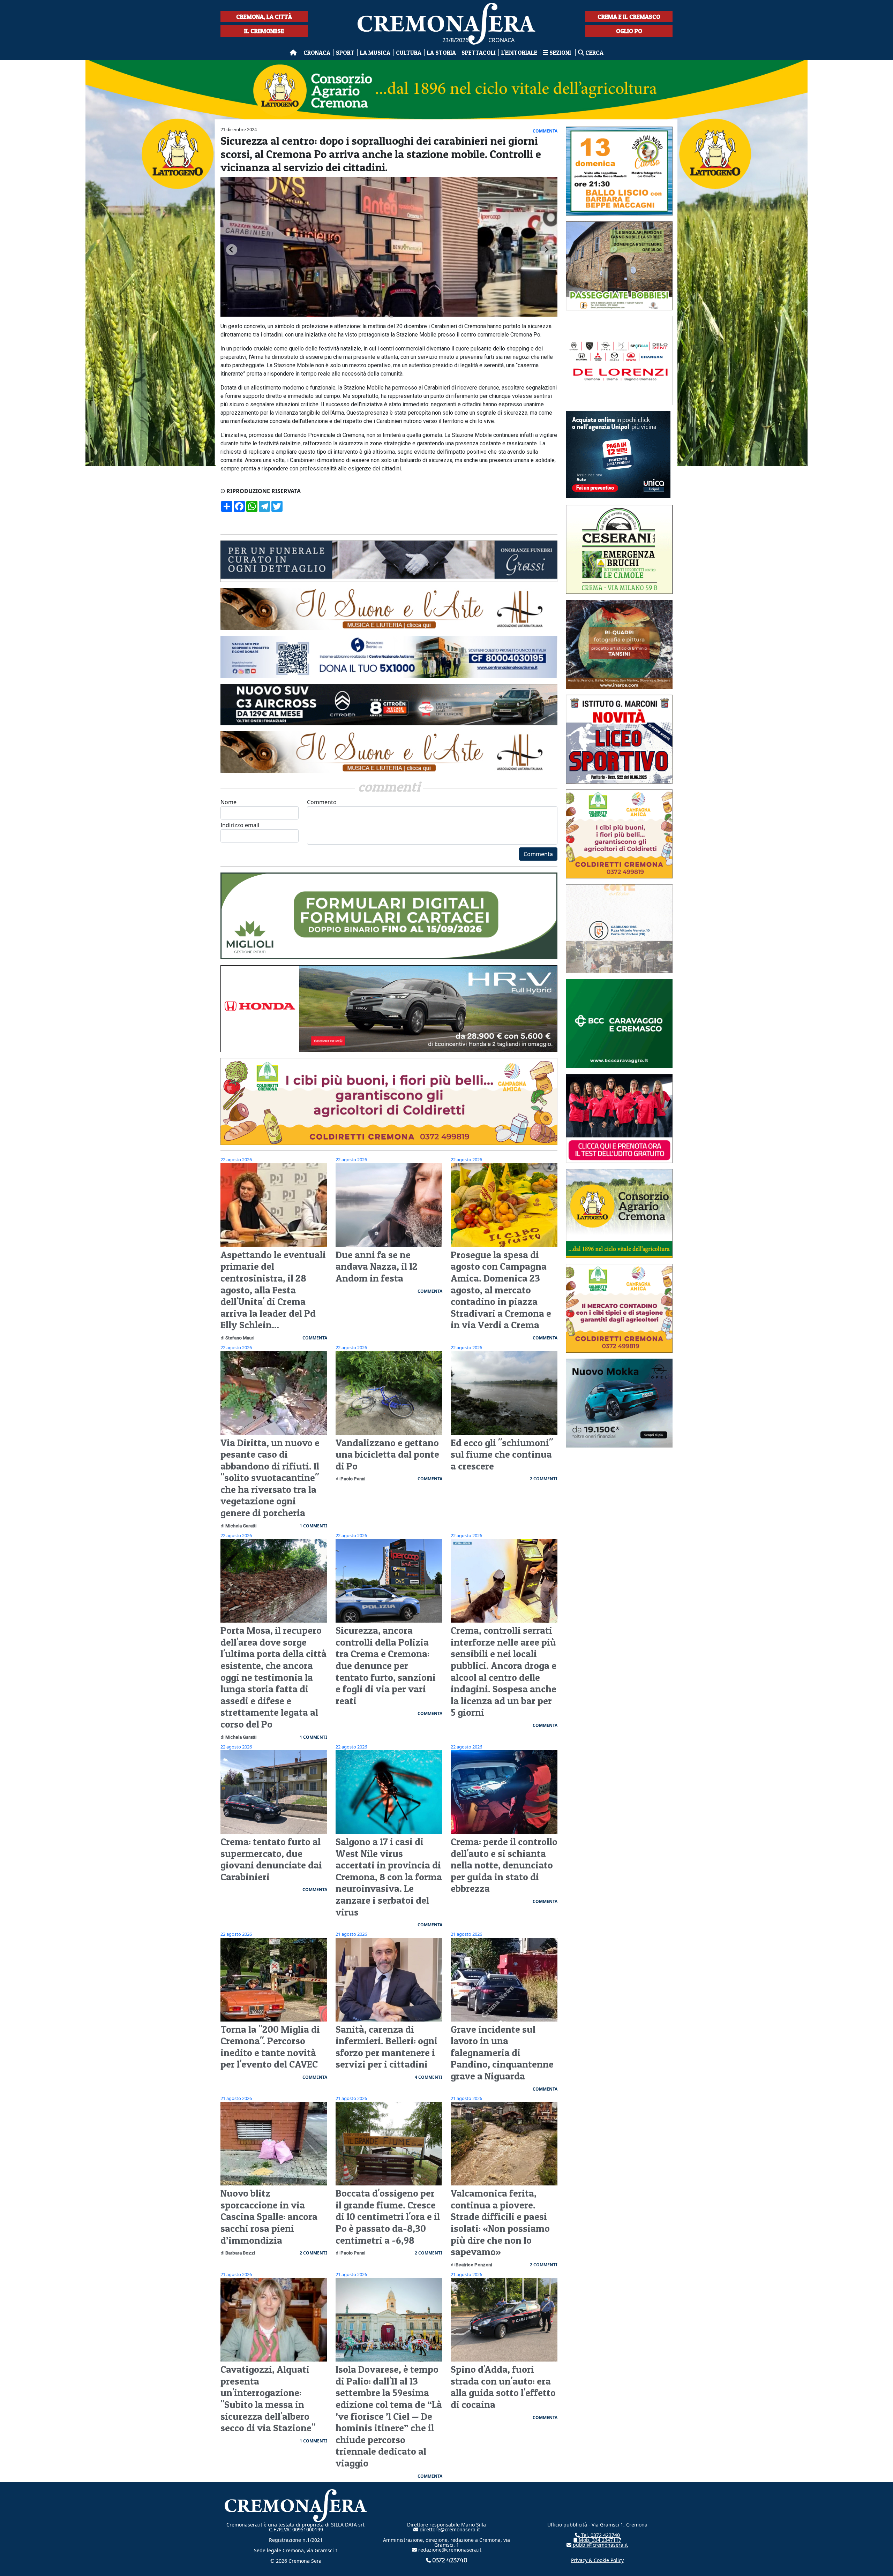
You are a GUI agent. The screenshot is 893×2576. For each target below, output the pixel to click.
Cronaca (317, 52)
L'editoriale (519, 52)
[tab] (386, 317)
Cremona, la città (264, 17)
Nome (228, 802)
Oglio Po (629, 31)
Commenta (538, 854)
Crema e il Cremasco (629, 17)
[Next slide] (546, 250)
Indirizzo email (240, 825)
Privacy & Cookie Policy (597, 2560)
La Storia (441, 52)
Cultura (409, 52)
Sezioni (560, 52)
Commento (322, 802)
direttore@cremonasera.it (449, 2529)
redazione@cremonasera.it (449, 2550)
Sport (345, 52)
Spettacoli (479, 52)
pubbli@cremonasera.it (600, 2545)
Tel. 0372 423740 (600, 2535)
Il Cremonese (264, 31)
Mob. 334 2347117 (599, 2540)
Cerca (594, 52)
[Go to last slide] (232, 250)
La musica (375, 52)
